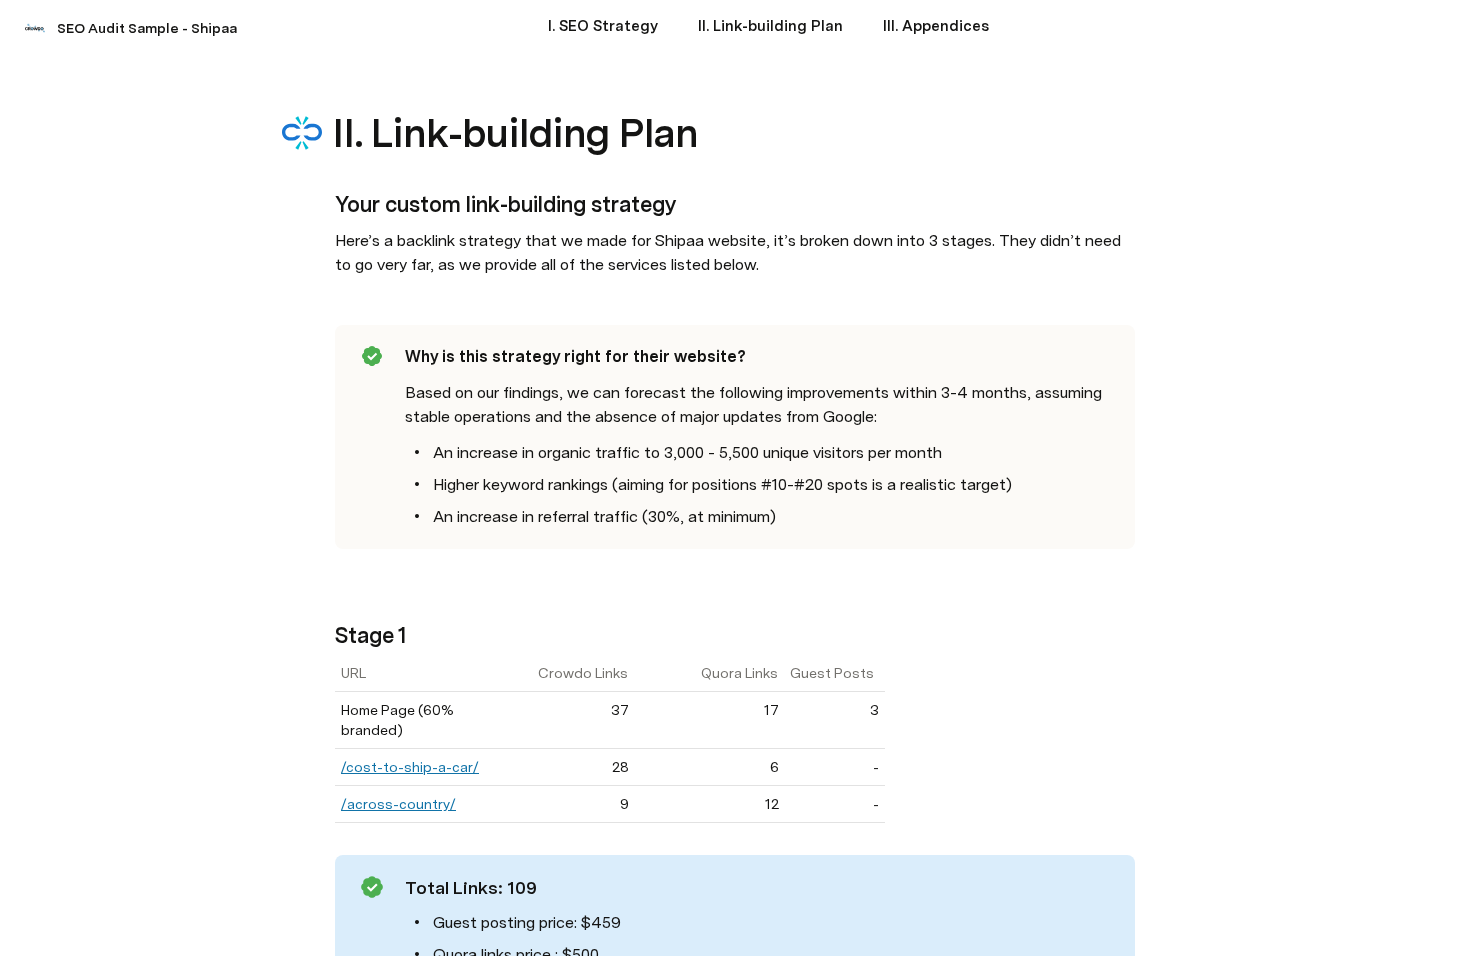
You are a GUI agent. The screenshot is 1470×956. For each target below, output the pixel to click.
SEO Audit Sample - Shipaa (147, 28)
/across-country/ (398, 804)
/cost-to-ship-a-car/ (410, 767)
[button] (346, 88)
